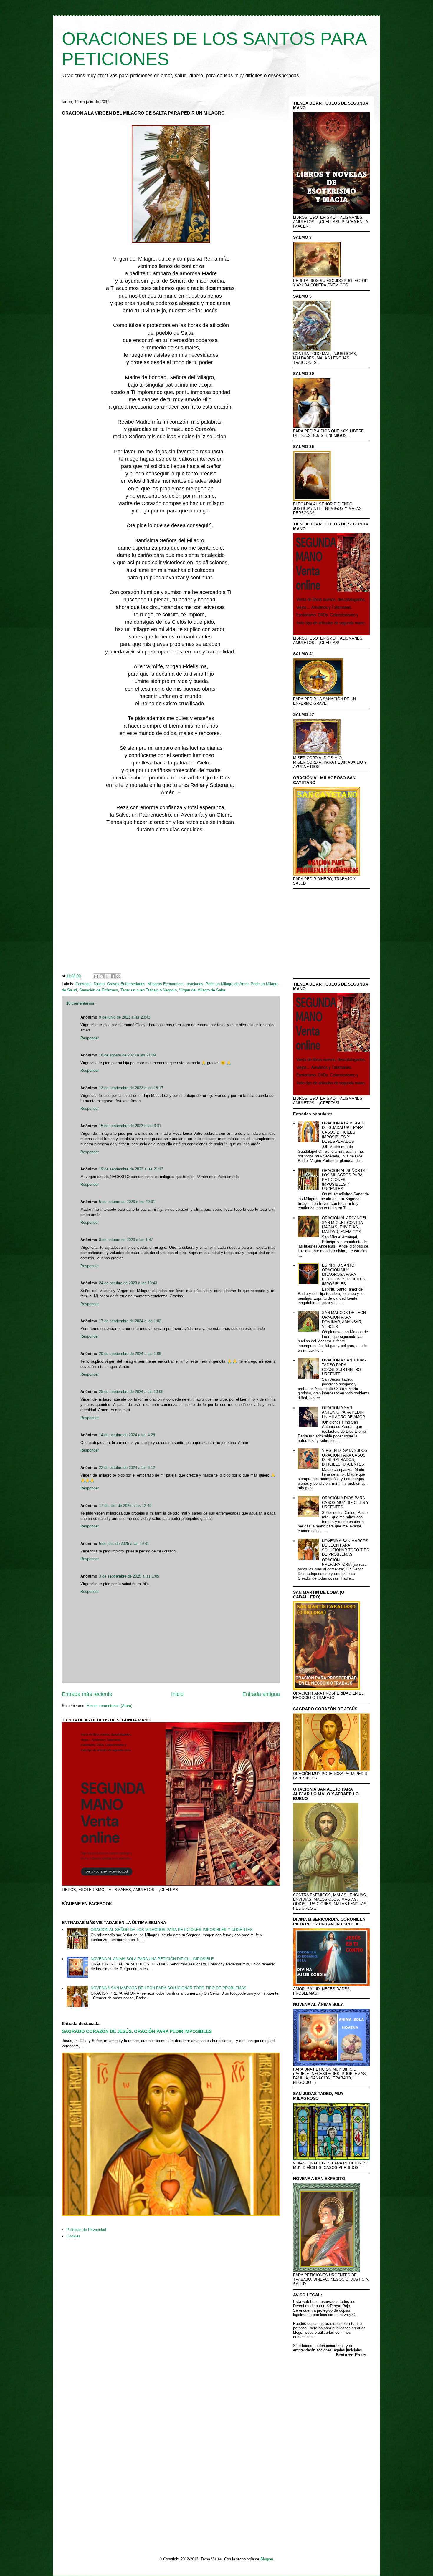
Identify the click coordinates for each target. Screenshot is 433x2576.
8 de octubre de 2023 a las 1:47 (126, 1240)
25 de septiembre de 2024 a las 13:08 (131, 1392)
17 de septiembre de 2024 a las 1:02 (130, 1321)
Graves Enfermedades (126, 984)
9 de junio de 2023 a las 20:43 (125, 1017)
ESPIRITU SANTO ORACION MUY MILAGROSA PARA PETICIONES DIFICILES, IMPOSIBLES (344, 1274)
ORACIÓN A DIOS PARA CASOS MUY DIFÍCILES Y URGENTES (345, 1502)
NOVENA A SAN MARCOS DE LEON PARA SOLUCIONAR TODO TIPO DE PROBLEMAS (169, 1988)
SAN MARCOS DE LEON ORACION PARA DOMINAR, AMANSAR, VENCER (344, 1320)
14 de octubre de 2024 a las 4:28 (127, 1435)
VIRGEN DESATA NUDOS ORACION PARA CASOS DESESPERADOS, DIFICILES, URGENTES (345, 1457)
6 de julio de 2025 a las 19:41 (124, 1544)
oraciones (195, 984)
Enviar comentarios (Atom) (109, 1706)
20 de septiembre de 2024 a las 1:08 (130, 1354)
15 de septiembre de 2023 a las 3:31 (130, 1126)
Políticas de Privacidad (86, 2230)
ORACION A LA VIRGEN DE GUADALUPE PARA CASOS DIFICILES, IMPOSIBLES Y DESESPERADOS (343, 1132)
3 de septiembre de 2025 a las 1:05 (129, 1576)
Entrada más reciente (87, 1694)
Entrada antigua (261, 1694)
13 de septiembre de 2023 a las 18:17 (131, 1088)
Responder (90, 1038)
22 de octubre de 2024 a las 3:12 (127, 1468)
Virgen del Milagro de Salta (202, 990)
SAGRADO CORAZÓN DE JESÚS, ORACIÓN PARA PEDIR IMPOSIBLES (137, 2031)
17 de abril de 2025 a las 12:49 (125, 1506)
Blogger (267, 2559)
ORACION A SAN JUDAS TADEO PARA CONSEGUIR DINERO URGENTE (344, 1367)
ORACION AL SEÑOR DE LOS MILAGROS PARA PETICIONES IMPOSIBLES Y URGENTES (172, 1930)
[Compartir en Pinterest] (118, 976)
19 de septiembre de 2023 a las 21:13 (131, 1169)
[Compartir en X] (107, 976)
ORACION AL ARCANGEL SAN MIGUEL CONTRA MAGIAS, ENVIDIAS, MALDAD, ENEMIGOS (344, 1225)
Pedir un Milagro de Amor (227, 984)
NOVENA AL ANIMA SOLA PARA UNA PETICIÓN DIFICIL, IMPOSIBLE (152, 1959)
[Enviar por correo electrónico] (96, 976)
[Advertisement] (171, 904)
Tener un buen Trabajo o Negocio (149, 990)
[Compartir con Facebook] (113, 976)
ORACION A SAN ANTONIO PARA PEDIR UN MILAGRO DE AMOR (343, 1412)
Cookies (73, 2236)
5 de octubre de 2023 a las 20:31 (127, 1202)
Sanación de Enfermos (99, 990)
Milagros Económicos (166, 984)
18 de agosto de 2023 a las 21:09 (127, 1055)
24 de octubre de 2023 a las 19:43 (128, 1283)
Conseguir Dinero (90, 984)
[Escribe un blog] (102, 976)
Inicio (177, 1694)
